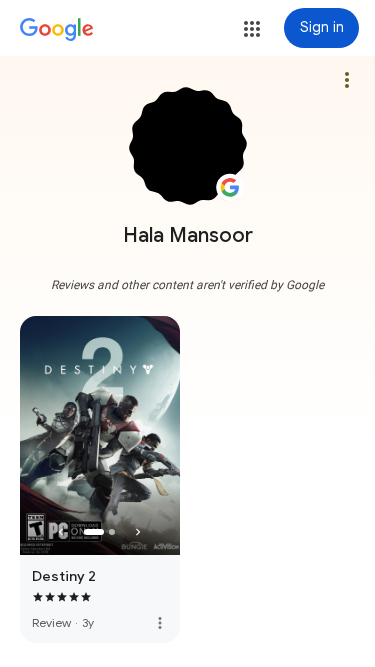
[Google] (57, 30)
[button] (252, 29)
